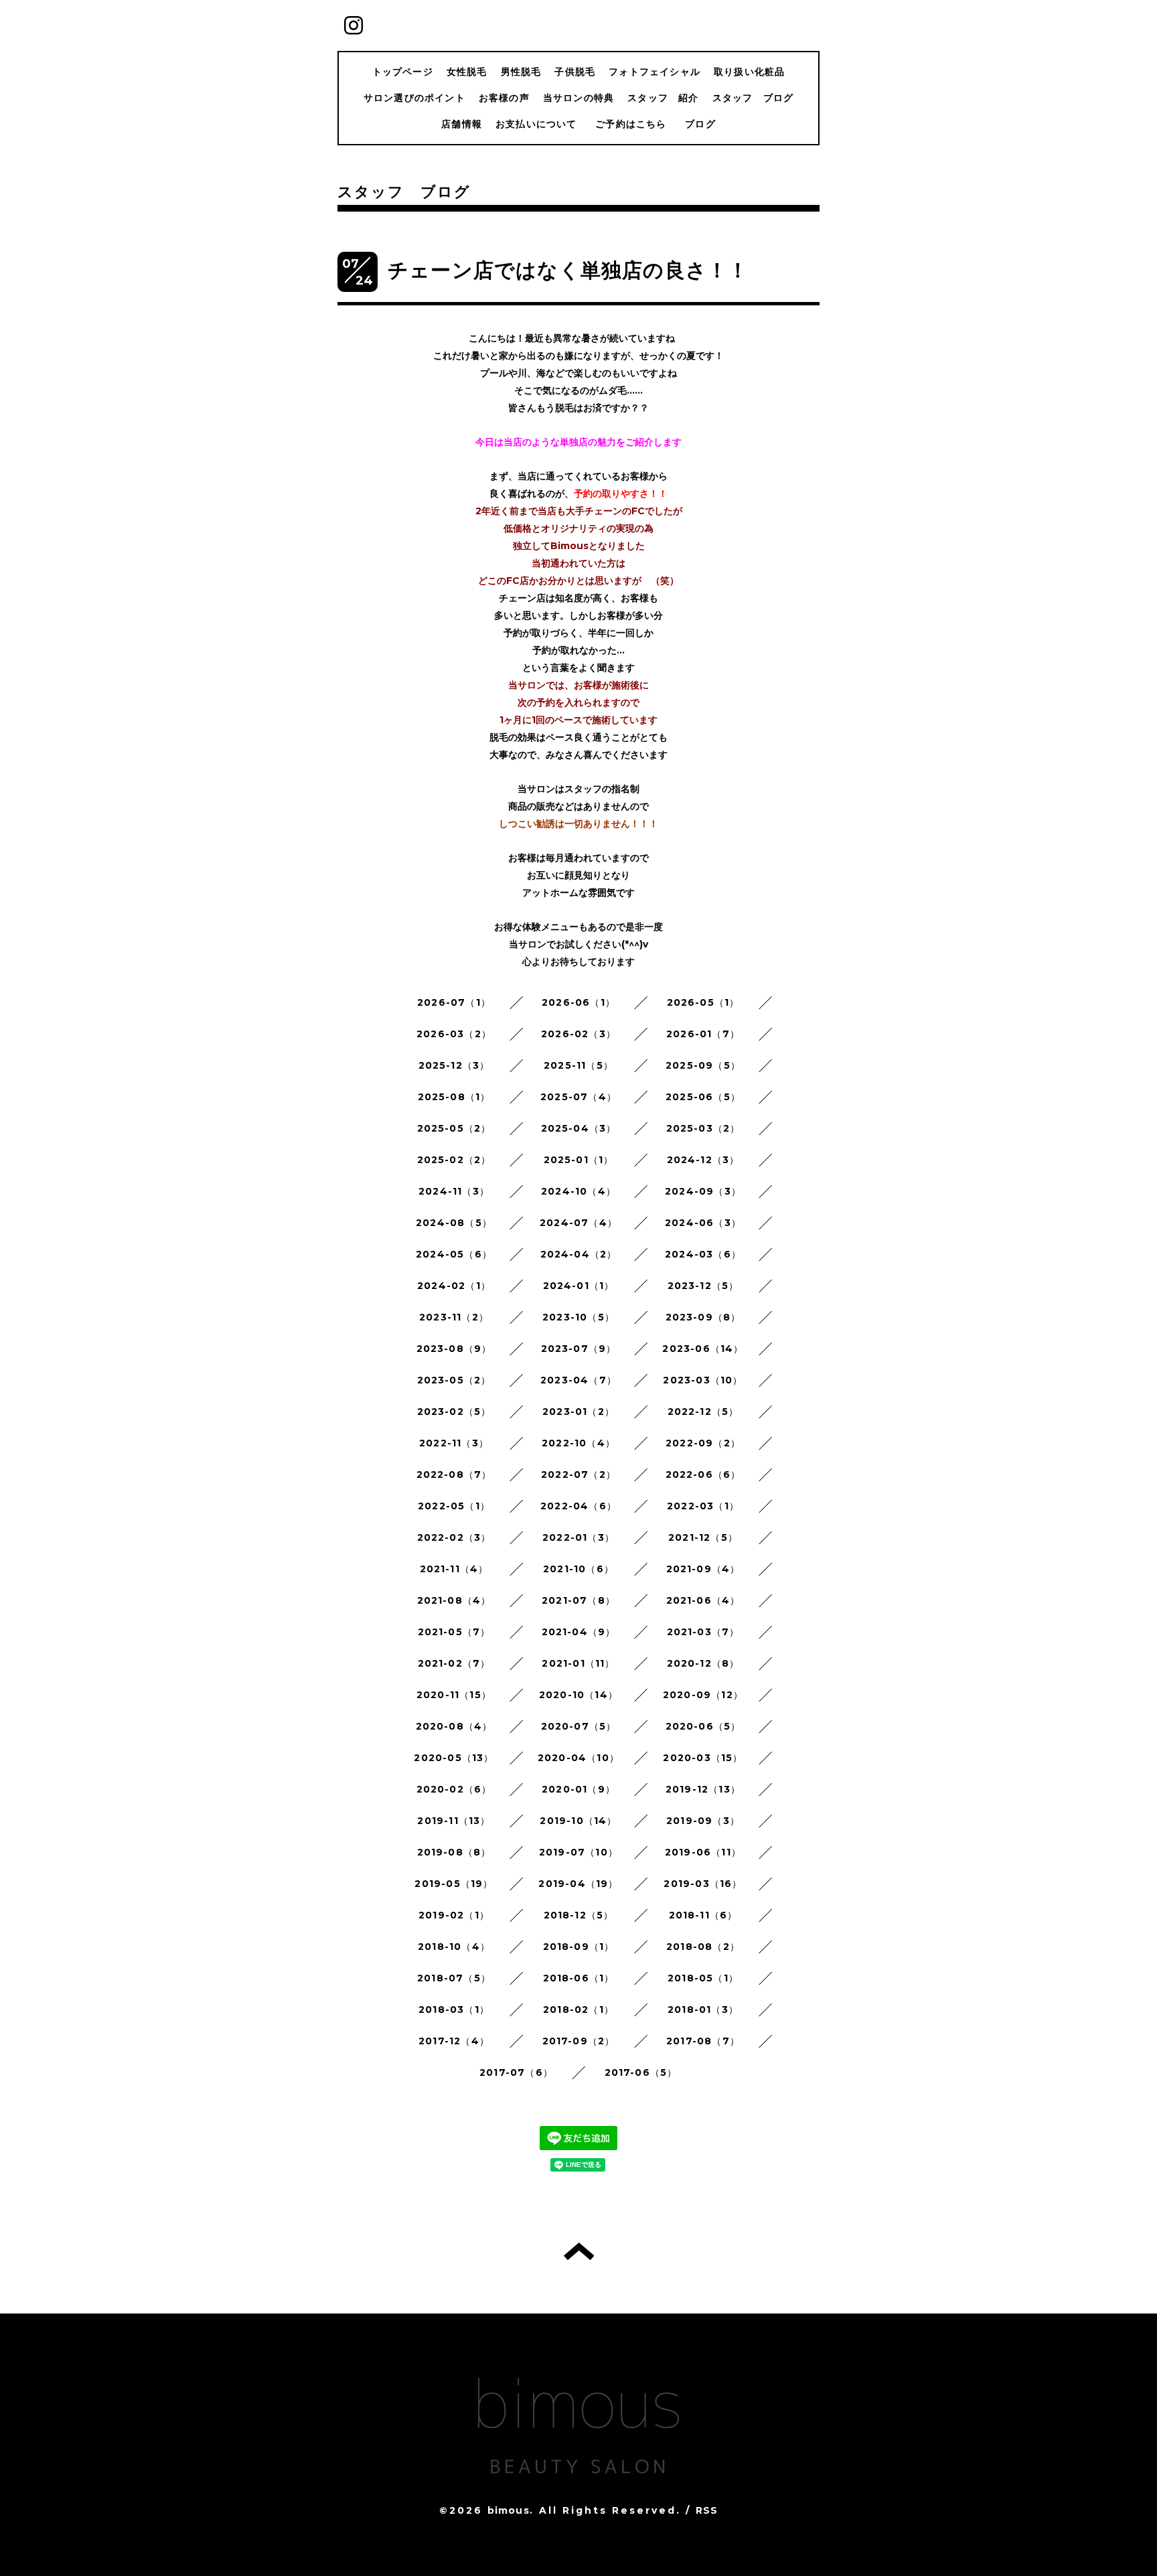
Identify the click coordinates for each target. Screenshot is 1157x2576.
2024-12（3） (703, 1160)
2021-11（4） (454, 1569)
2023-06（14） (703, 1349)
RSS (707, 2510)
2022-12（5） (703, 1412)
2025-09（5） (703, 1065)
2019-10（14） (578, 1821)
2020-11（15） (454, 1695)
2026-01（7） (703, 1034)
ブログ (700, 124)
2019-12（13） (703, 1789)
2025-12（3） (454, 1065)
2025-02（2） (454, 1160)
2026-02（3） (578, 1034)
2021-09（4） (703, 1569)
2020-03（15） (703, 1758)
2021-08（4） (454, 1600)
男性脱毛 (521, 72)
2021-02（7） (454, 1663)
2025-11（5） (578, 1065)
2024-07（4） (578, 1223)
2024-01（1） (579, 1286)
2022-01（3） (578, 1537)
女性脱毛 (467, 72)
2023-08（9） (454, 1349)
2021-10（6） (578, 1569)
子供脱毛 (575, 72)
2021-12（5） (703, 1537)
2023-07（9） (579, 1349)
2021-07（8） (578, 1600)
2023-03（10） (703, 1380)
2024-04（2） (579, 1254)
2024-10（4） (578, 1191)
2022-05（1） (454, 1506)
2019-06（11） (703, 1852)
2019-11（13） (454, 1821)
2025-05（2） (454, 1128)
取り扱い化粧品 (749, 72)
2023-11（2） (454, 1317)
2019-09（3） (703, 1821)
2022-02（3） (454, 1537)
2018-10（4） (454, 1947)
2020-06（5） (703, 1726)
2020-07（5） (579, 1726)
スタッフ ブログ (753, 98)
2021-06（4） (703, 1600)
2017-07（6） (516, 2072)
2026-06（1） (578, 1002)
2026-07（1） (454, 1002)
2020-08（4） (454, 1726)
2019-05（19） (454, 1884)
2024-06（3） (703, 1223)
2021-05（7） (454, 1632)
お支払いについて (536, 124)
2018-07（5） (454, 1978)
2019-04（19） (578, 1884)
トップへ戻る (579, 2251)
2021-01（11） (578, 1663)
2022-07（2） (578, 1474)
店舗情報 (462, 124)
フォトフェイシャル (654, 72)
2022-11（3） (454, 1443)
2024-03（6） (703, 1254)
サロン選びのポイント (414, 98)
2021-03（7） (703, 1632)
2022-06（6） (703, 1474)
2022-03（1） (703, 1506)
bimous (509, 2510)
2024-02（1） (454, 1286)
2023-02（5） (454, 1412)
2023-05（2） (454, 1380)
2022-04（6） (578, 1506)
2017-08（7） (703, 2041)
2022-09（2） (703, 1443)
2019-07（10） (578, 1852)
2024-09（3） (703, 1191)
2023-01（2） (578, 1412)
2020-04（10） (578, 1758)
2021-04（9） (579, 1632)
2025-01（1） (579, 1160)
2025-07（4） (578, 1097)
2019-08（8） (454, 1852)
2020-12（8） (703, 1663)
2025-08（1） (454, 1097)
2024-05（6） (454, 1254)
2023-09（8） (703, 1317)
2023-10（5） (578, 1317)
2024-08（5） (454, 1223)
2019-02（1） (454, 1915)
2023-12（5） (703, 1286)
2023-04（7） (578, 1380)
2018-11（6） (703, 1915)
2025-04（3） (579, 1128)
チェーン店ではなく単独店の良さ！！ (568, 270)
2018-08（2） (703, 1947)
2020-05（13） (454, 1758)
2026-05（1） (703, 1002)
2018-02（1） (578, 2010)
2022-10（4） (578, 1443)
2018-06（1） (579, 1978)
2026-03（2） (454, 1034)
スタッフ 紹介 (663, 98)
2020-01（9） (578, 1789)
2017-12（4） (454, 2041)
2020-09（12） (703, 1695)
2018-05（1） (703, 1978)
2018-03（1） (454, 2010)
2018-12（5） (579, 1915)
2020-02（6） (454, 1789)
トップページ (403, 72)
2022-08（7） (454, 1474)
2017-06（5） (641, 2072)
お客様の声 (504, 98)
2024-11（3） (454, 1191)
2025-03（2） (703, 1128)
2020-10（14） (578, 1695)
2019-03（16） (703, 1884)
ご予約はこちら (636, 124)
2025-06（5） (703, 1097)
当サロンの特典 (578, 98)
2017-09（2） (579, 2041)
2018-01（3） (703, 2010)
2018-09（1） (579, 1947)
